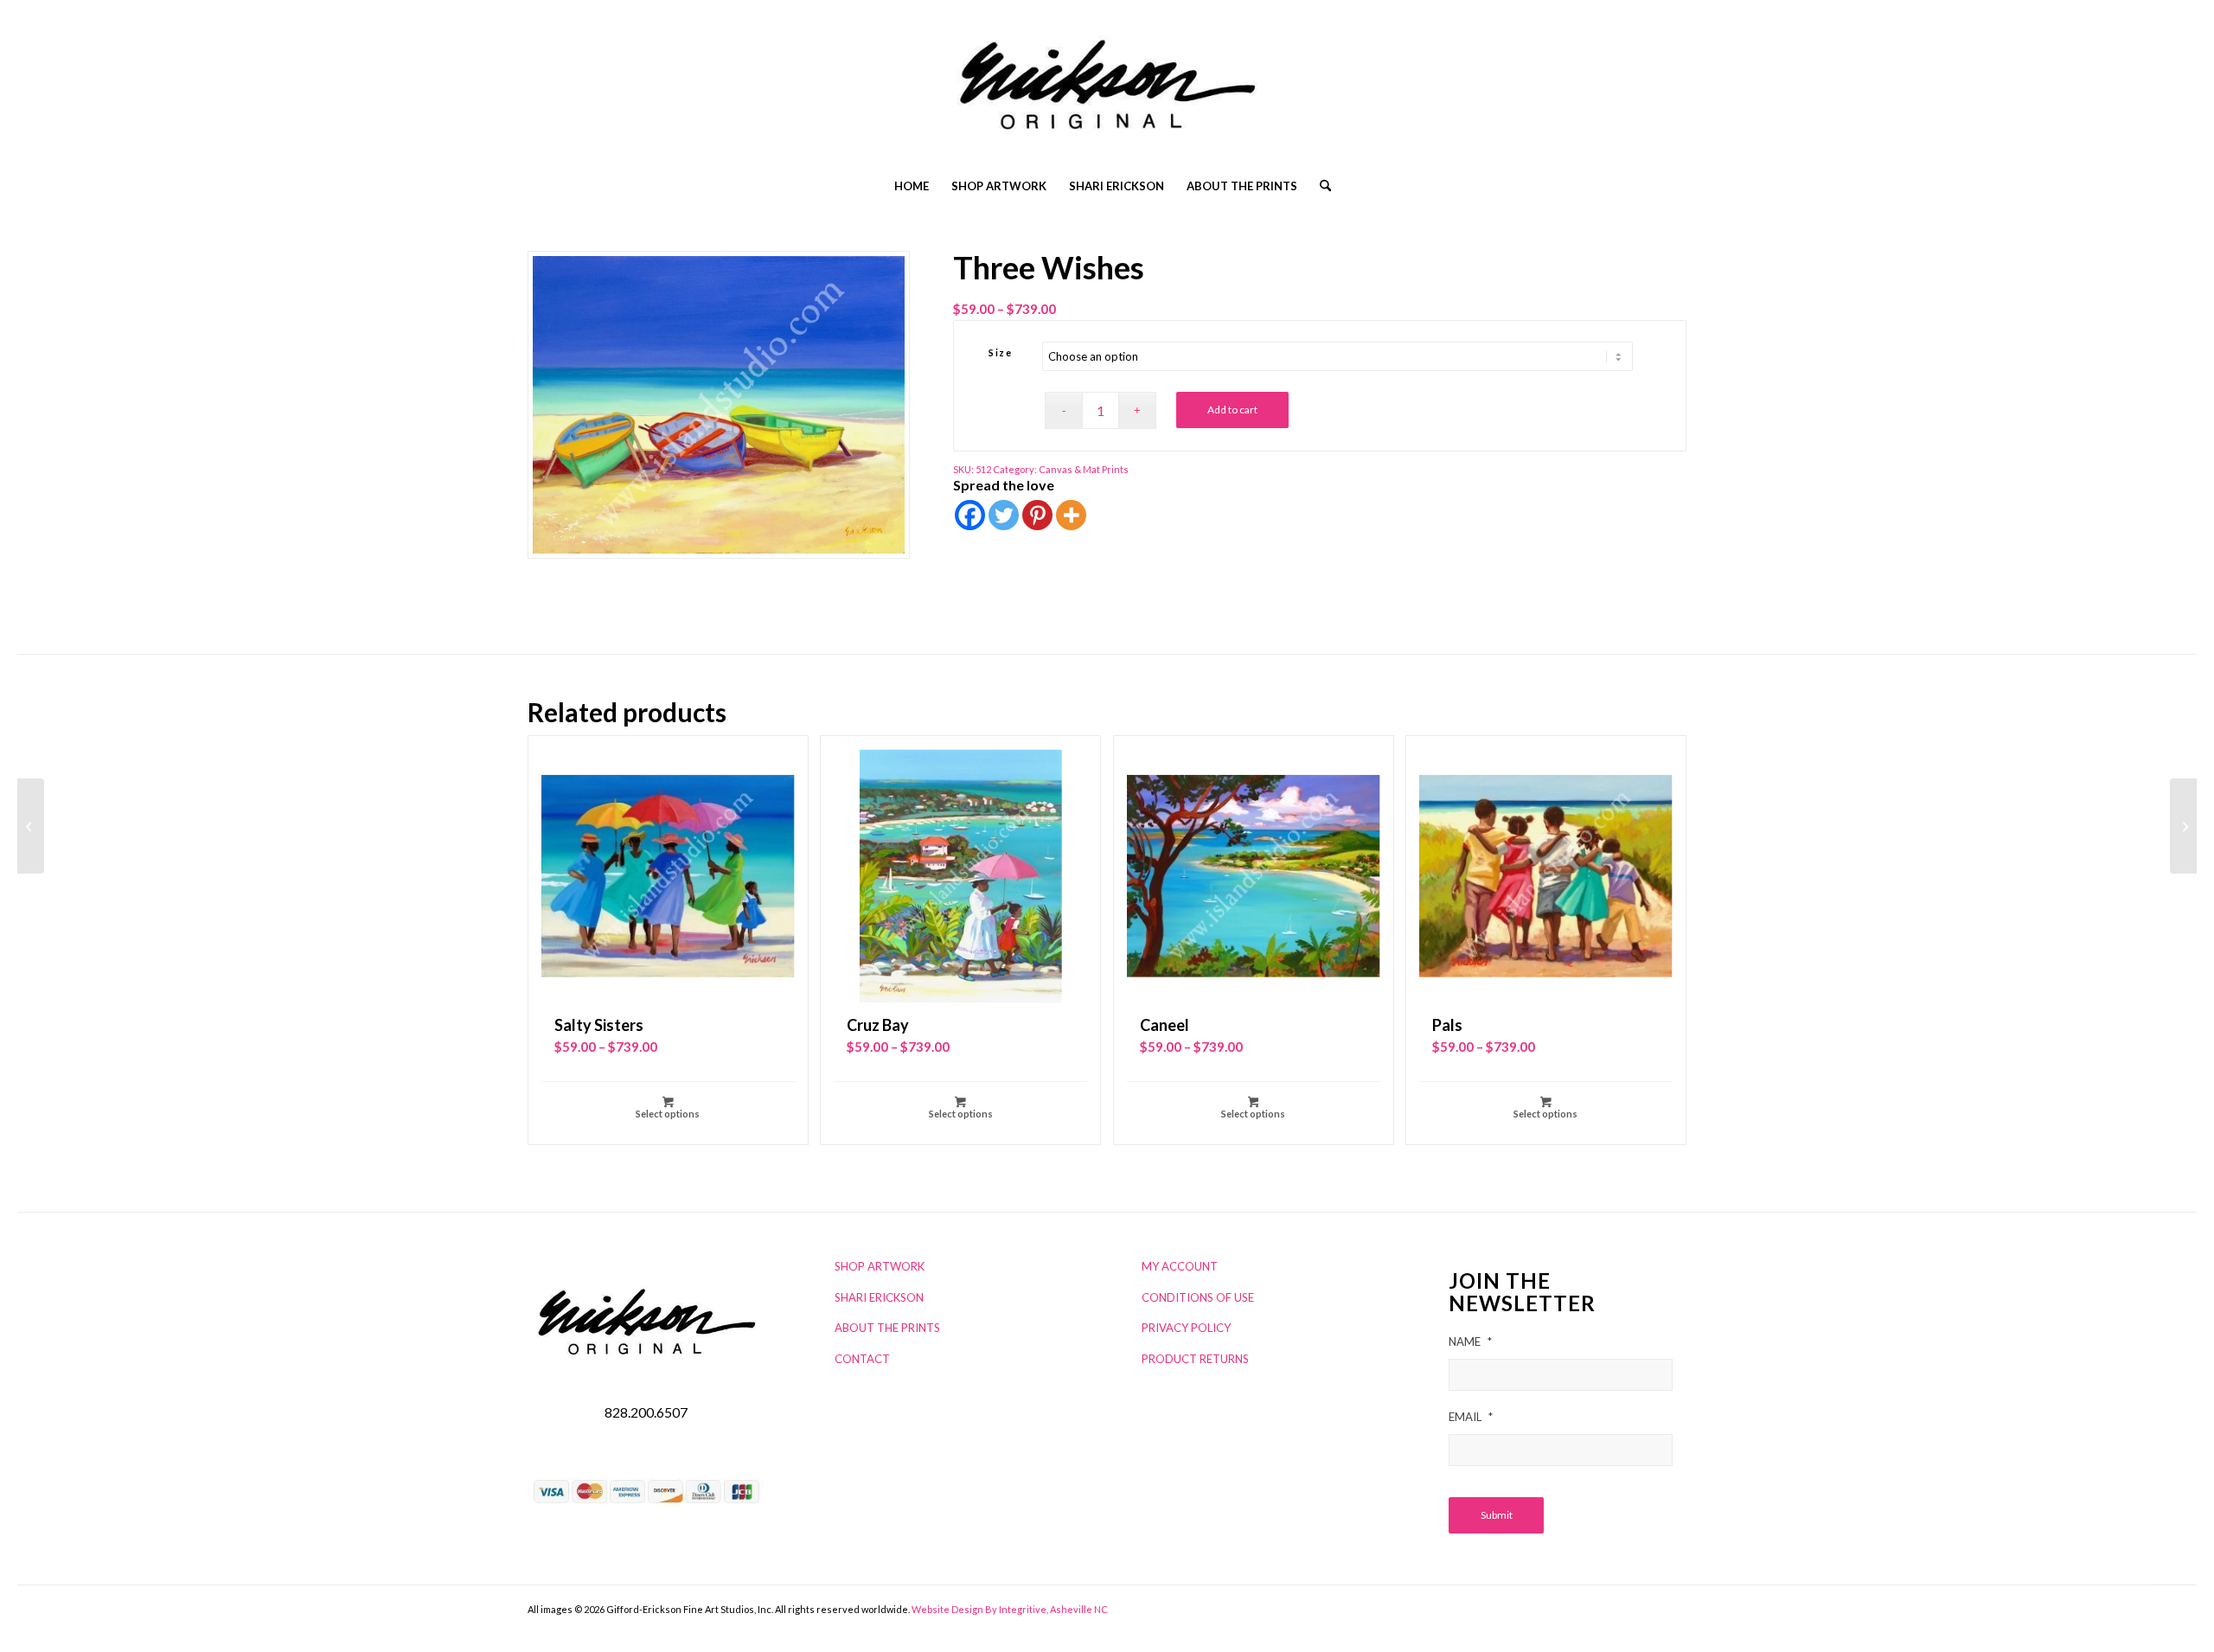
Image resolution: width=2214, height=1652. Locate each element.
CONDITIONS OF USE (1198, 1297)
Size (1000, 352)
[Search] (1320, 186)
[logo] (1107, 91)
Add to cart (1232, 410)
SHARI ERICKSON (879, 1297)
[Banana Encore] (31, 826)
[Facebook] (970, 515)
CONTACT (862, 1359)
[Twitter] (1004, 515)
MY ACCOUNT (1180, 1266)
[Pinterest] (1037, 515)
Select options (668, 1114)
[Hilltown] (2183, 826)
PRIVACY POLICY (1186, 1328)
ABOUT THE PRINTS (887, 1328)
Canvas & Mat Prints (1084, 469)
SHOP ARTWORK (880, 1266)
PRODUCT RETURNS (1195, 1359)
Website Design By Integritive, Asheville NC (1010, 1609)
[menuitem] (912, 186)
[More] (1071, 515)
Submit (1497, 1515)
